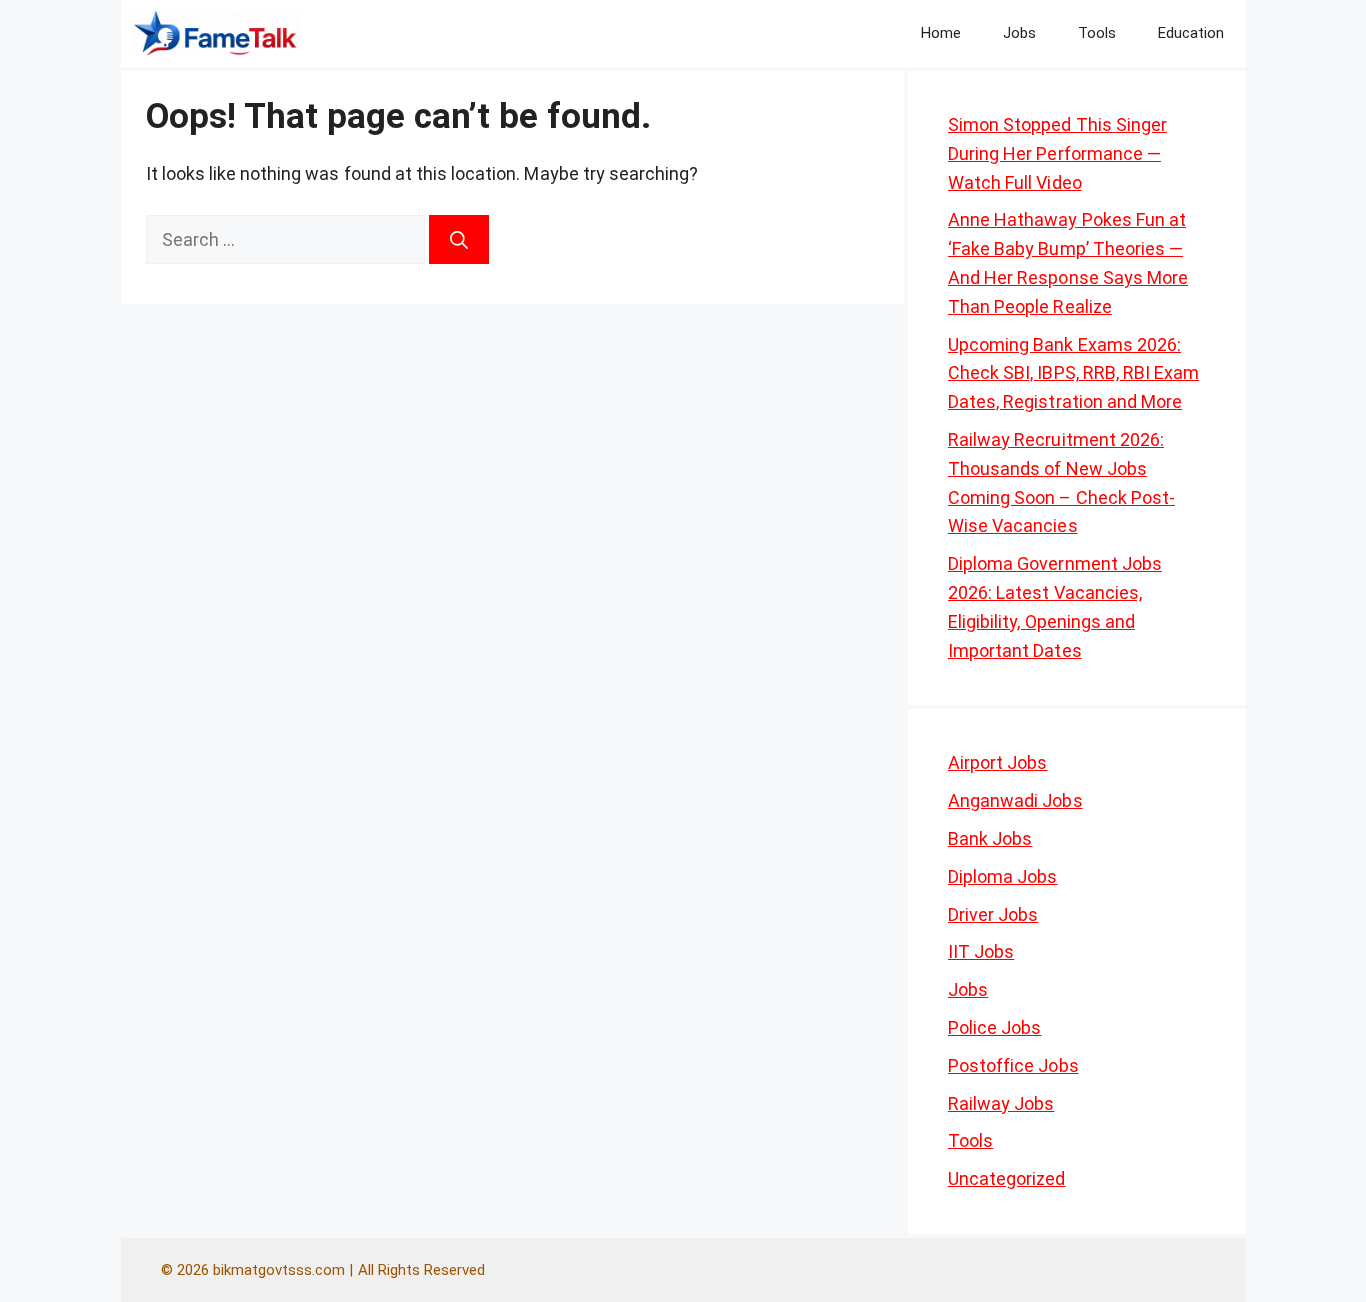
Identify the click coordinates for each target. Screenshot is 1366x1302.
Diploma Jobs (1002, 876)
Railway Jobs (1001, 1103)
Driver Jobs (993, 914)
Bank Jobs (990, 838)
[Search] (459, 239)
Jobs (1019, 33)
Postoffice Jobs (1013, 1065)
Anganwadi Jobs (1015, 800)
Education (1191, 33)
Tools (1097, 33)
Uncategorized (1007, 1178)
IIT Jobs (981, 951)
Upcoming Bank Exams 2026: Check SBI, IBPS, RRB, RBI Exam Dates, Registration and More (1073, 373)
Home (941, 33)
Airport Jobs (997, 762)
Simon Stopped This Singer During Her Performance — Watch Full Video (1057, 153)
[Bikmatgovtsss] (215, 33)
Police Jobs (994, 1027)
